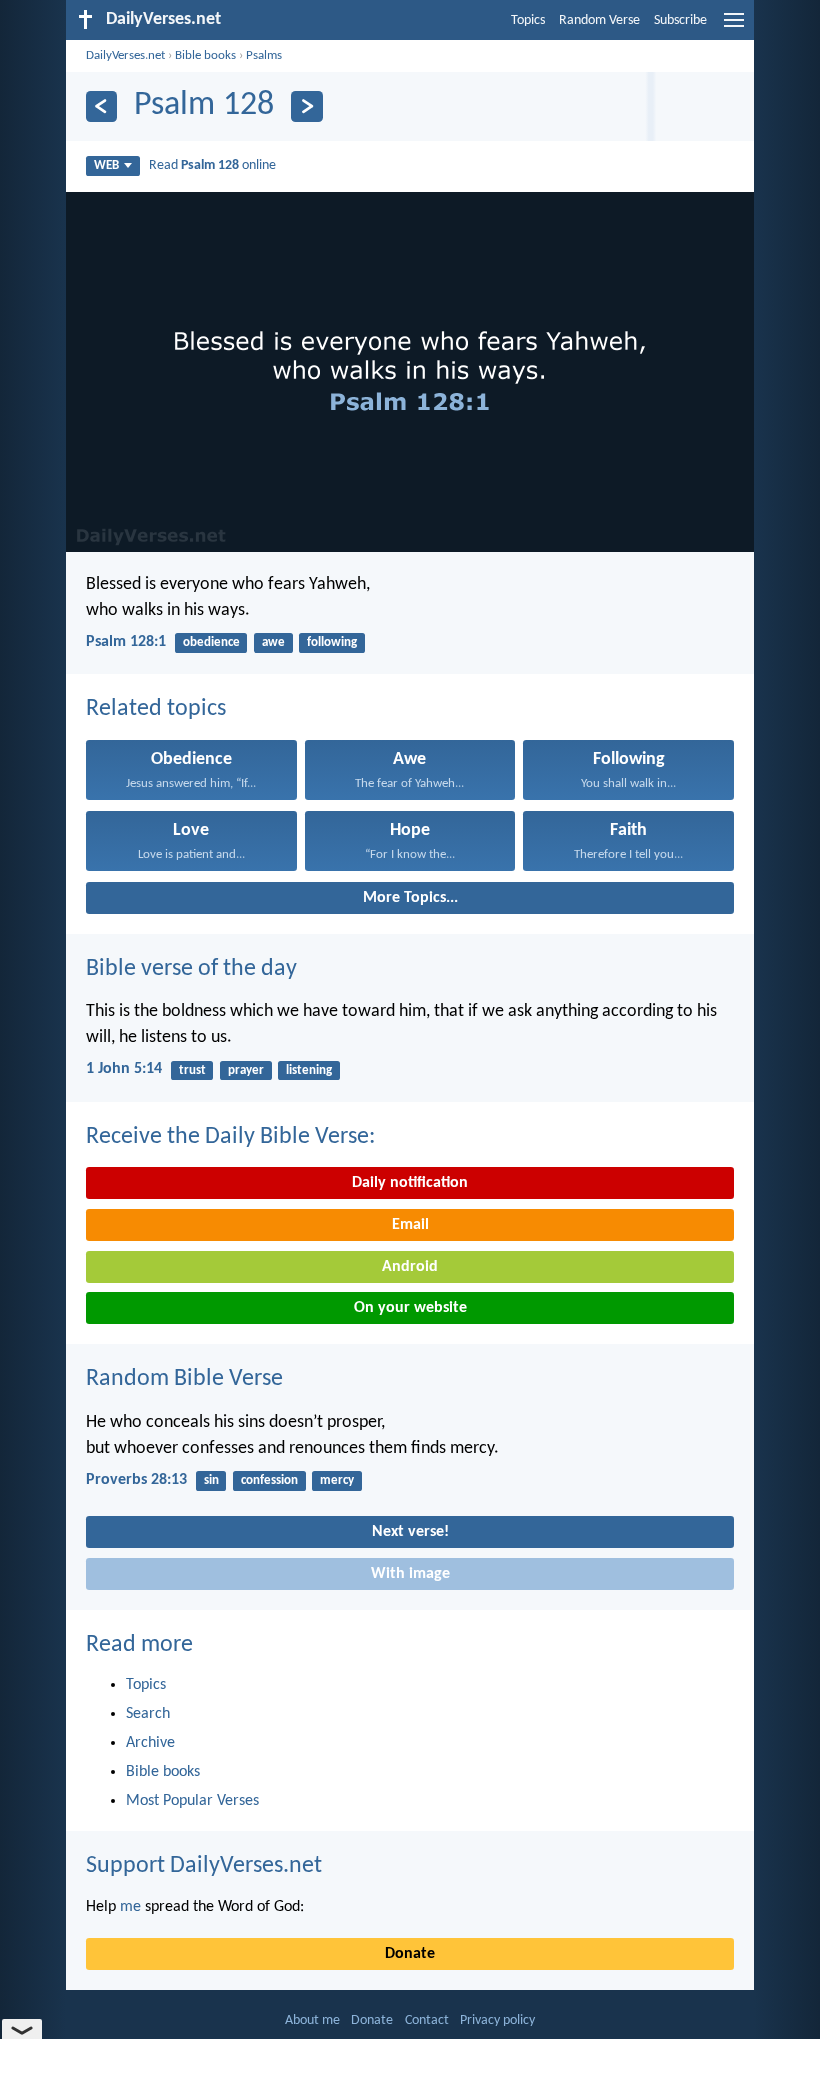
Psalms (264, 55)
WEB (106, 165)
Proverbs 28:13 (136, 1480)
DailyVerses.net (125, 55)
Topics (528, 20)
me (130, 1907)
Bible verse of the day (191, 969)
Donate (410, 1954)
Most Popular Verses (192, 1801)
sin (211, 1480)
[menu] (734, 28)
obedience (211, 642)
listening (309, 1070)
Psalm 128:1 (126, 642)
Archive (150, 1743)
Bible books (205, 55)
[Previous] (101, 106)
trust (192, 1070)
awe (273, 642)
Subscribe (680, 20)
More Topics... (410, 898)
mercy (337, 1480)
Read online (212, 165)
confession (269, 1480)
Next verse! (410, 1532)
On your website (410, 1308)
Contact (427, 2020)
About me (312, 2020)
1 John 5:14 (124, 1069)
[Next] (306, 106)
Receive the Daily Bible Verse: (230, 1137)
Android (410, 1267)
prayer (246, 1070)
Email (410, 1225)
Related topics (156, 709)
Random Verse (599, 20)
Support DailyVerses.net (204, 1866)
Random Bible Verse (184, 1379)
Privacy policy (497, 2020)
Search (148, 1714)
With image (410, 1574)
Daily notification (410, 1183)
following (332, 642)
